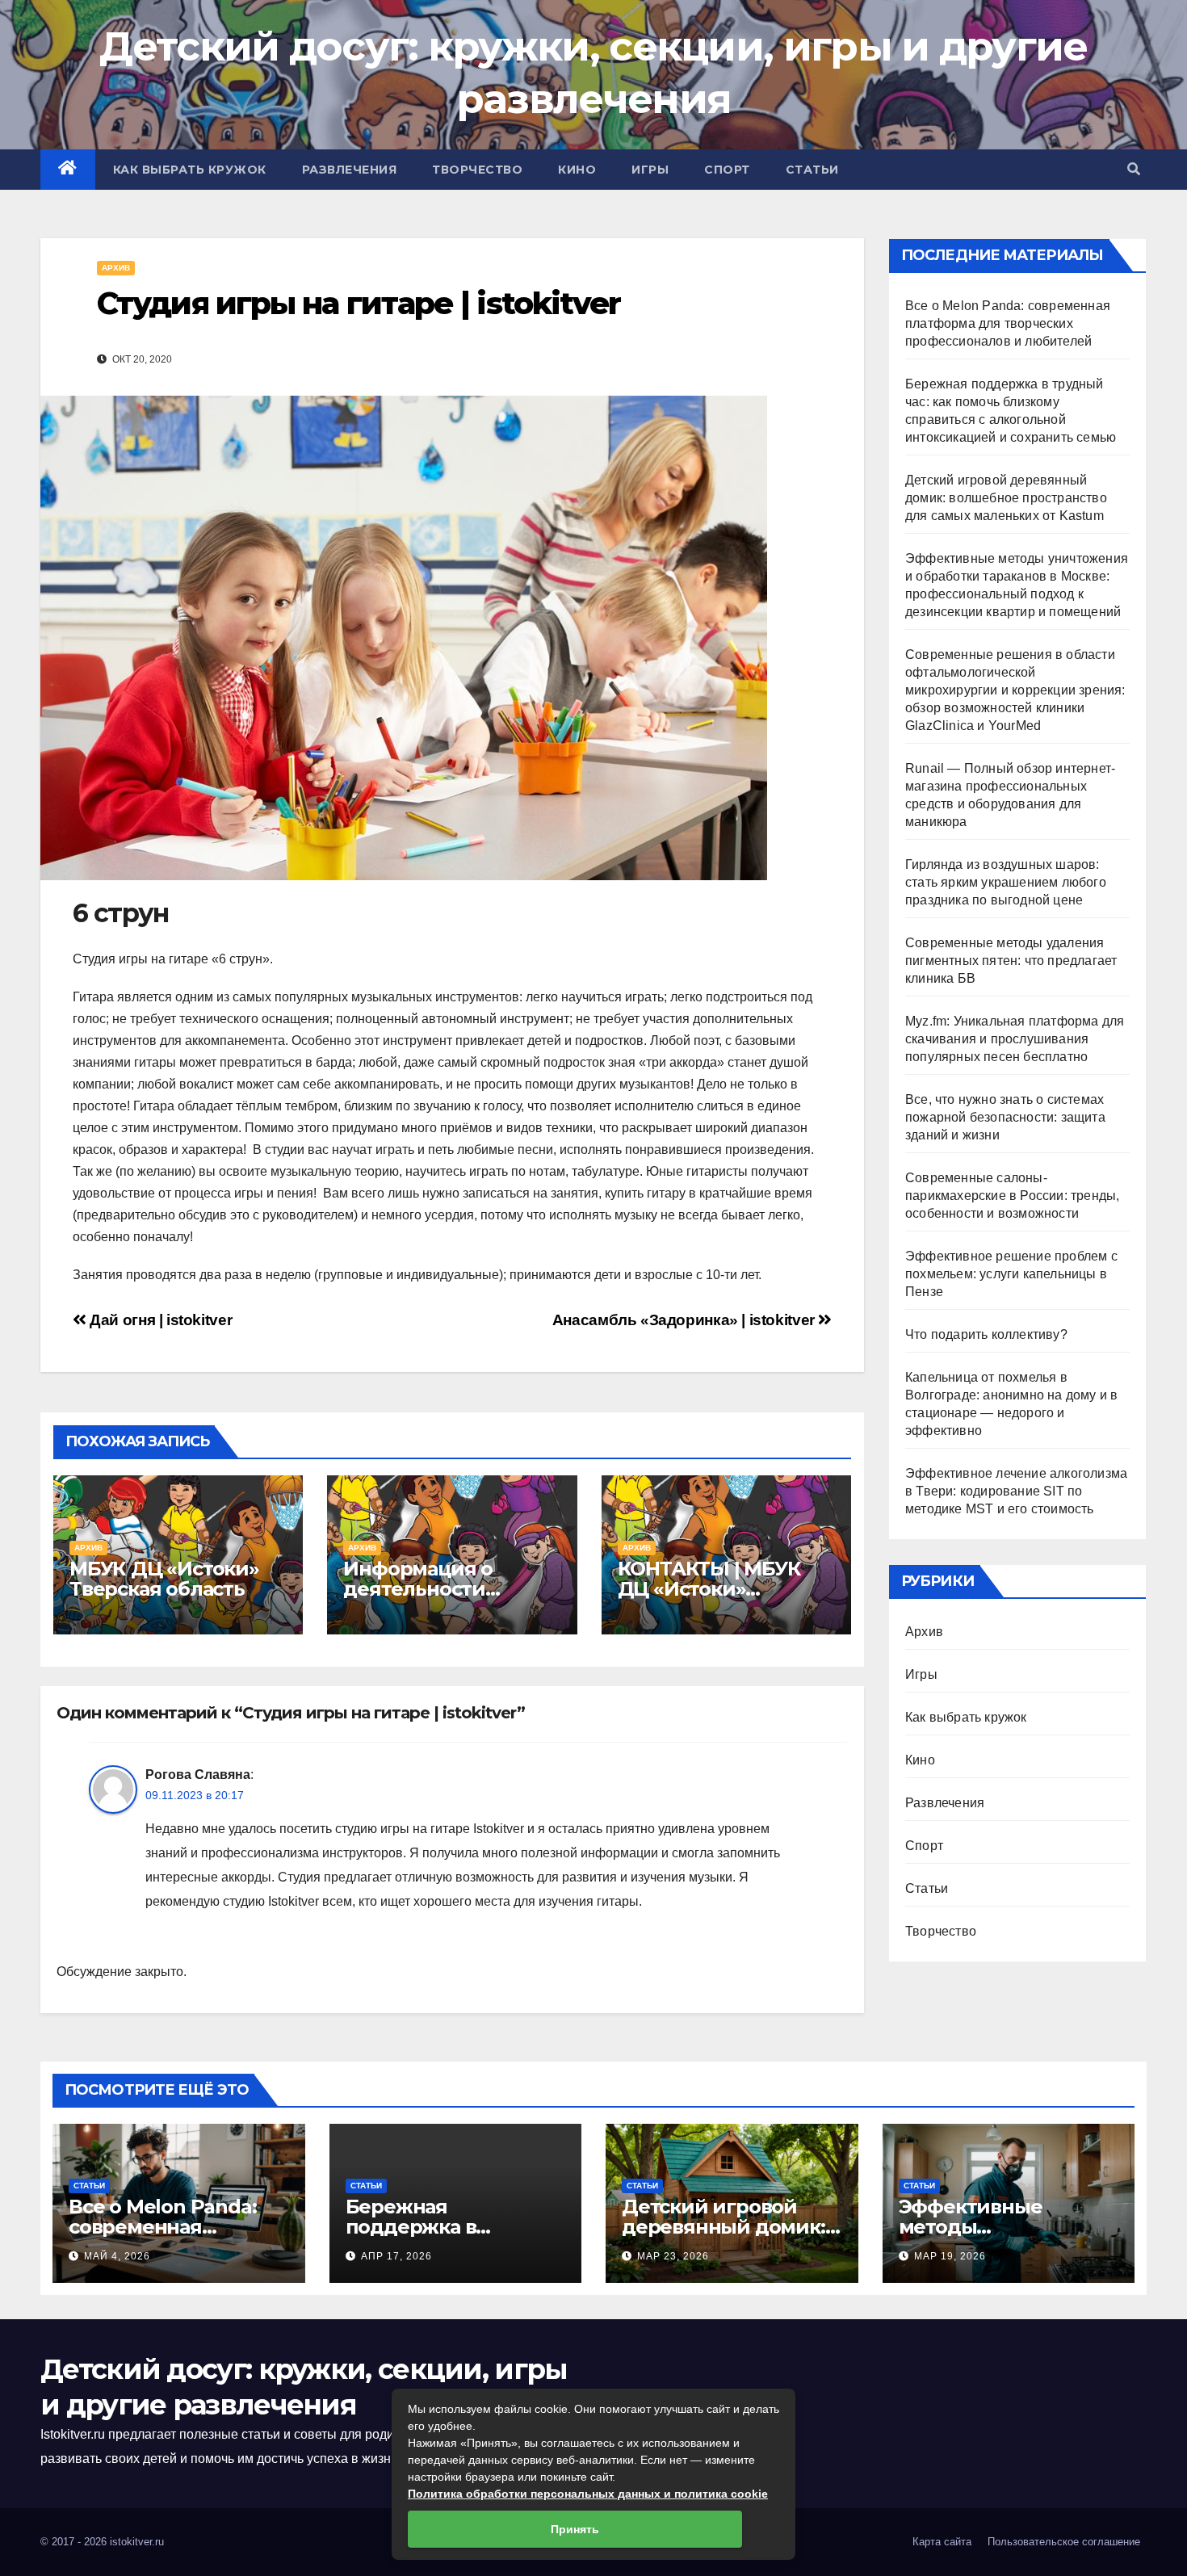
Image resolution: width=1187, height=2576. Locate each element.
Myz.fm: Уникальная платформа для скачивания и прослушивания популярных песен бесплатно (1015, 1039)
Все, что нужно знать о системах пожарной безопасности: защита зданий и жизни (1005, 1117)
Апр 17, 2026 (396, 2256)
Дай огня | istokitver (159, 1320)
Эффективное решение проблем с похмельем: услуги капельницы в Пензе (1011, 1274)
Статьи (812, 170)
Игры (650, 170)
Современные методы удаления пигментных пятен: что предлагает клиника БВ (1011, 961)
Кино (577, 170)
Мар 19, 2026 (950, 2256)
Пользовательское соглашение (1064, 2542)
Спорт (727, 170)
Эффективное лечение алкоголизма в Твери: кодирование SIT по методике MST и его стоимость (1016, 1491)
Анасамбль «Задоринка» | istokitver (686, 1320)
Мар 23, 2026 (673, 2256)
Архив (116, 268)
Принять (575, 2529)
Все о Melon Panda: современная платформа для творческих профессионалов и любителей (1008, 323)
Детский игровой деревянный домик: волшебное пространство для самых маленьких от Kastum (1006, 498)
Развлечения (350, 170)
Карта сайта (942, 2542)
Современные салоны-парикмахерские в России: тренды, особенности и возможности (1012, 1196)
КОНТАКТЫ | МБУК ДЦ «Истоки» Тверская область (709, 1589)
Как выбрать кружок (190, 170)
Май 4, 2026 (117, 2256)
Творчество (477, 170)
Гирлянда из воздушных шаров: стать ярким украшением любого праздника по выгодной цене (1006, 882)
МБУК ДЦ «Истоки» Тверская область (164, 1579)
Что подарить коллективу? (986, 1334)
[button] (1134, 169)
